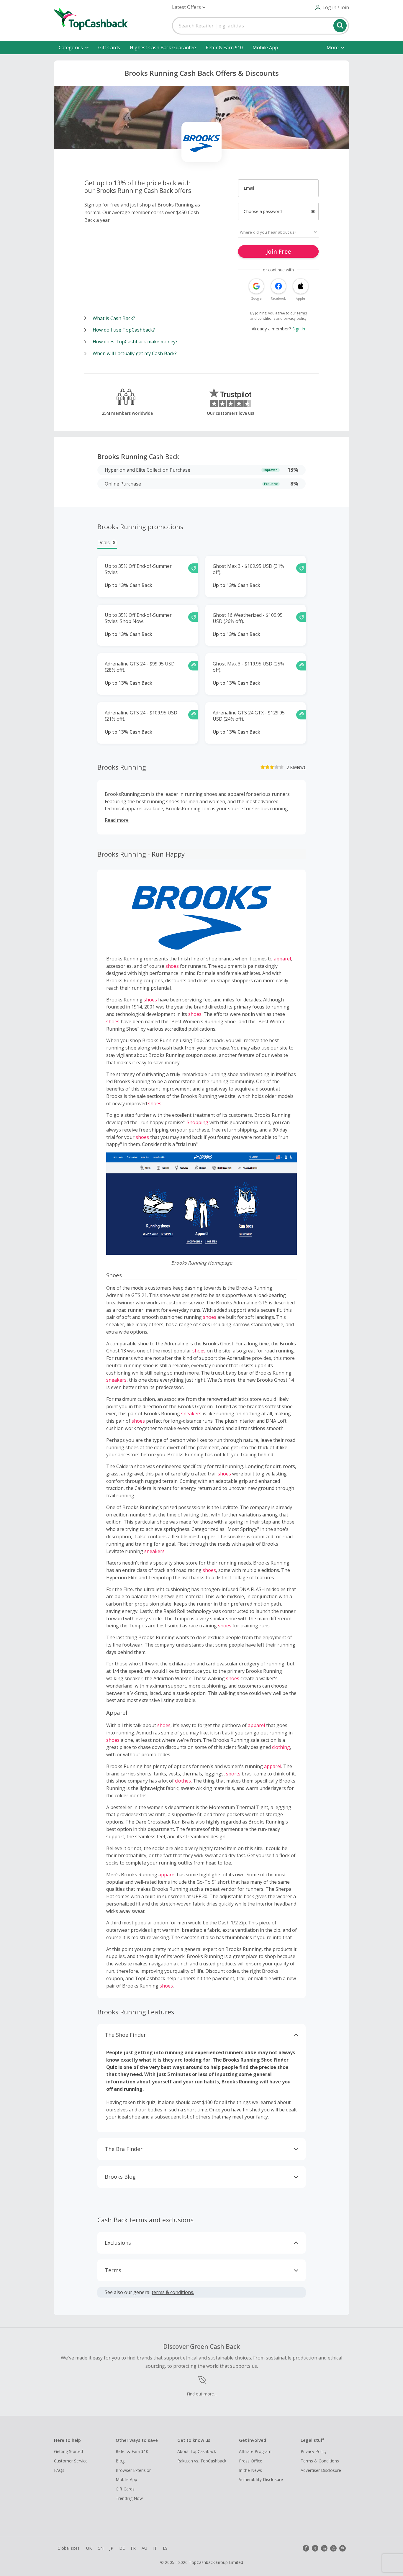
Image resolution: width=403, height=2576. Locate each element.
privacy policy (295, 318)
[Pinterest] (343, 2548)
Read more (117, 820)
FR (133, 2548)
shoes (172, 966)
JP (111, 2548)
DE (122, 2548)
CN (101, 2548)
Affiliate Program (255, 2451)
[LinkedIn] (324, 2548)
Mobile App (265, 47)
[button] (189, 7)
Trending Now (129, 2498)
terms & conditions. (173, 2292)
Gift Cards (109, 47)
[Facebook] (306, 2548)
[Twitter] (315, 2548)
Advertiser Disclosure (321, 2470)
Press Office (251, 2461)
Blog (120, 2461)
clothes (183, 1781)
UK (89, 2548)
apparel (282, 959)
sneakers (116, 1380)
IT (155, 2548)
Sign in (299, 329)
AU (144, 2548)
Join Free (279, 251)
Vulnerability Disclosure (261, 2479)
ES (165, 2548)
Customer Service (71, 2461)
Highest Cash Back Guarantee (163, 47)
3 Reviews (296, 767)
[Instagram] (333, 2548)
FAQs (59, 2470)
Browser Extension (134, 2470)
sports (233, 1774)
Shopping (198, 1122)
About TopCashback (197, 2451)
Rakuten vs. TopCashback (202, 2461)
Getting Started (68, 2451)
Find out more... (202, 2394)
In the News (250, 2470)
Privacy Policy (314, 2451)
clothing (281, 1747)
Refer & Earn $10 (224, 47)
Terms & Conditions (320, 2461)
